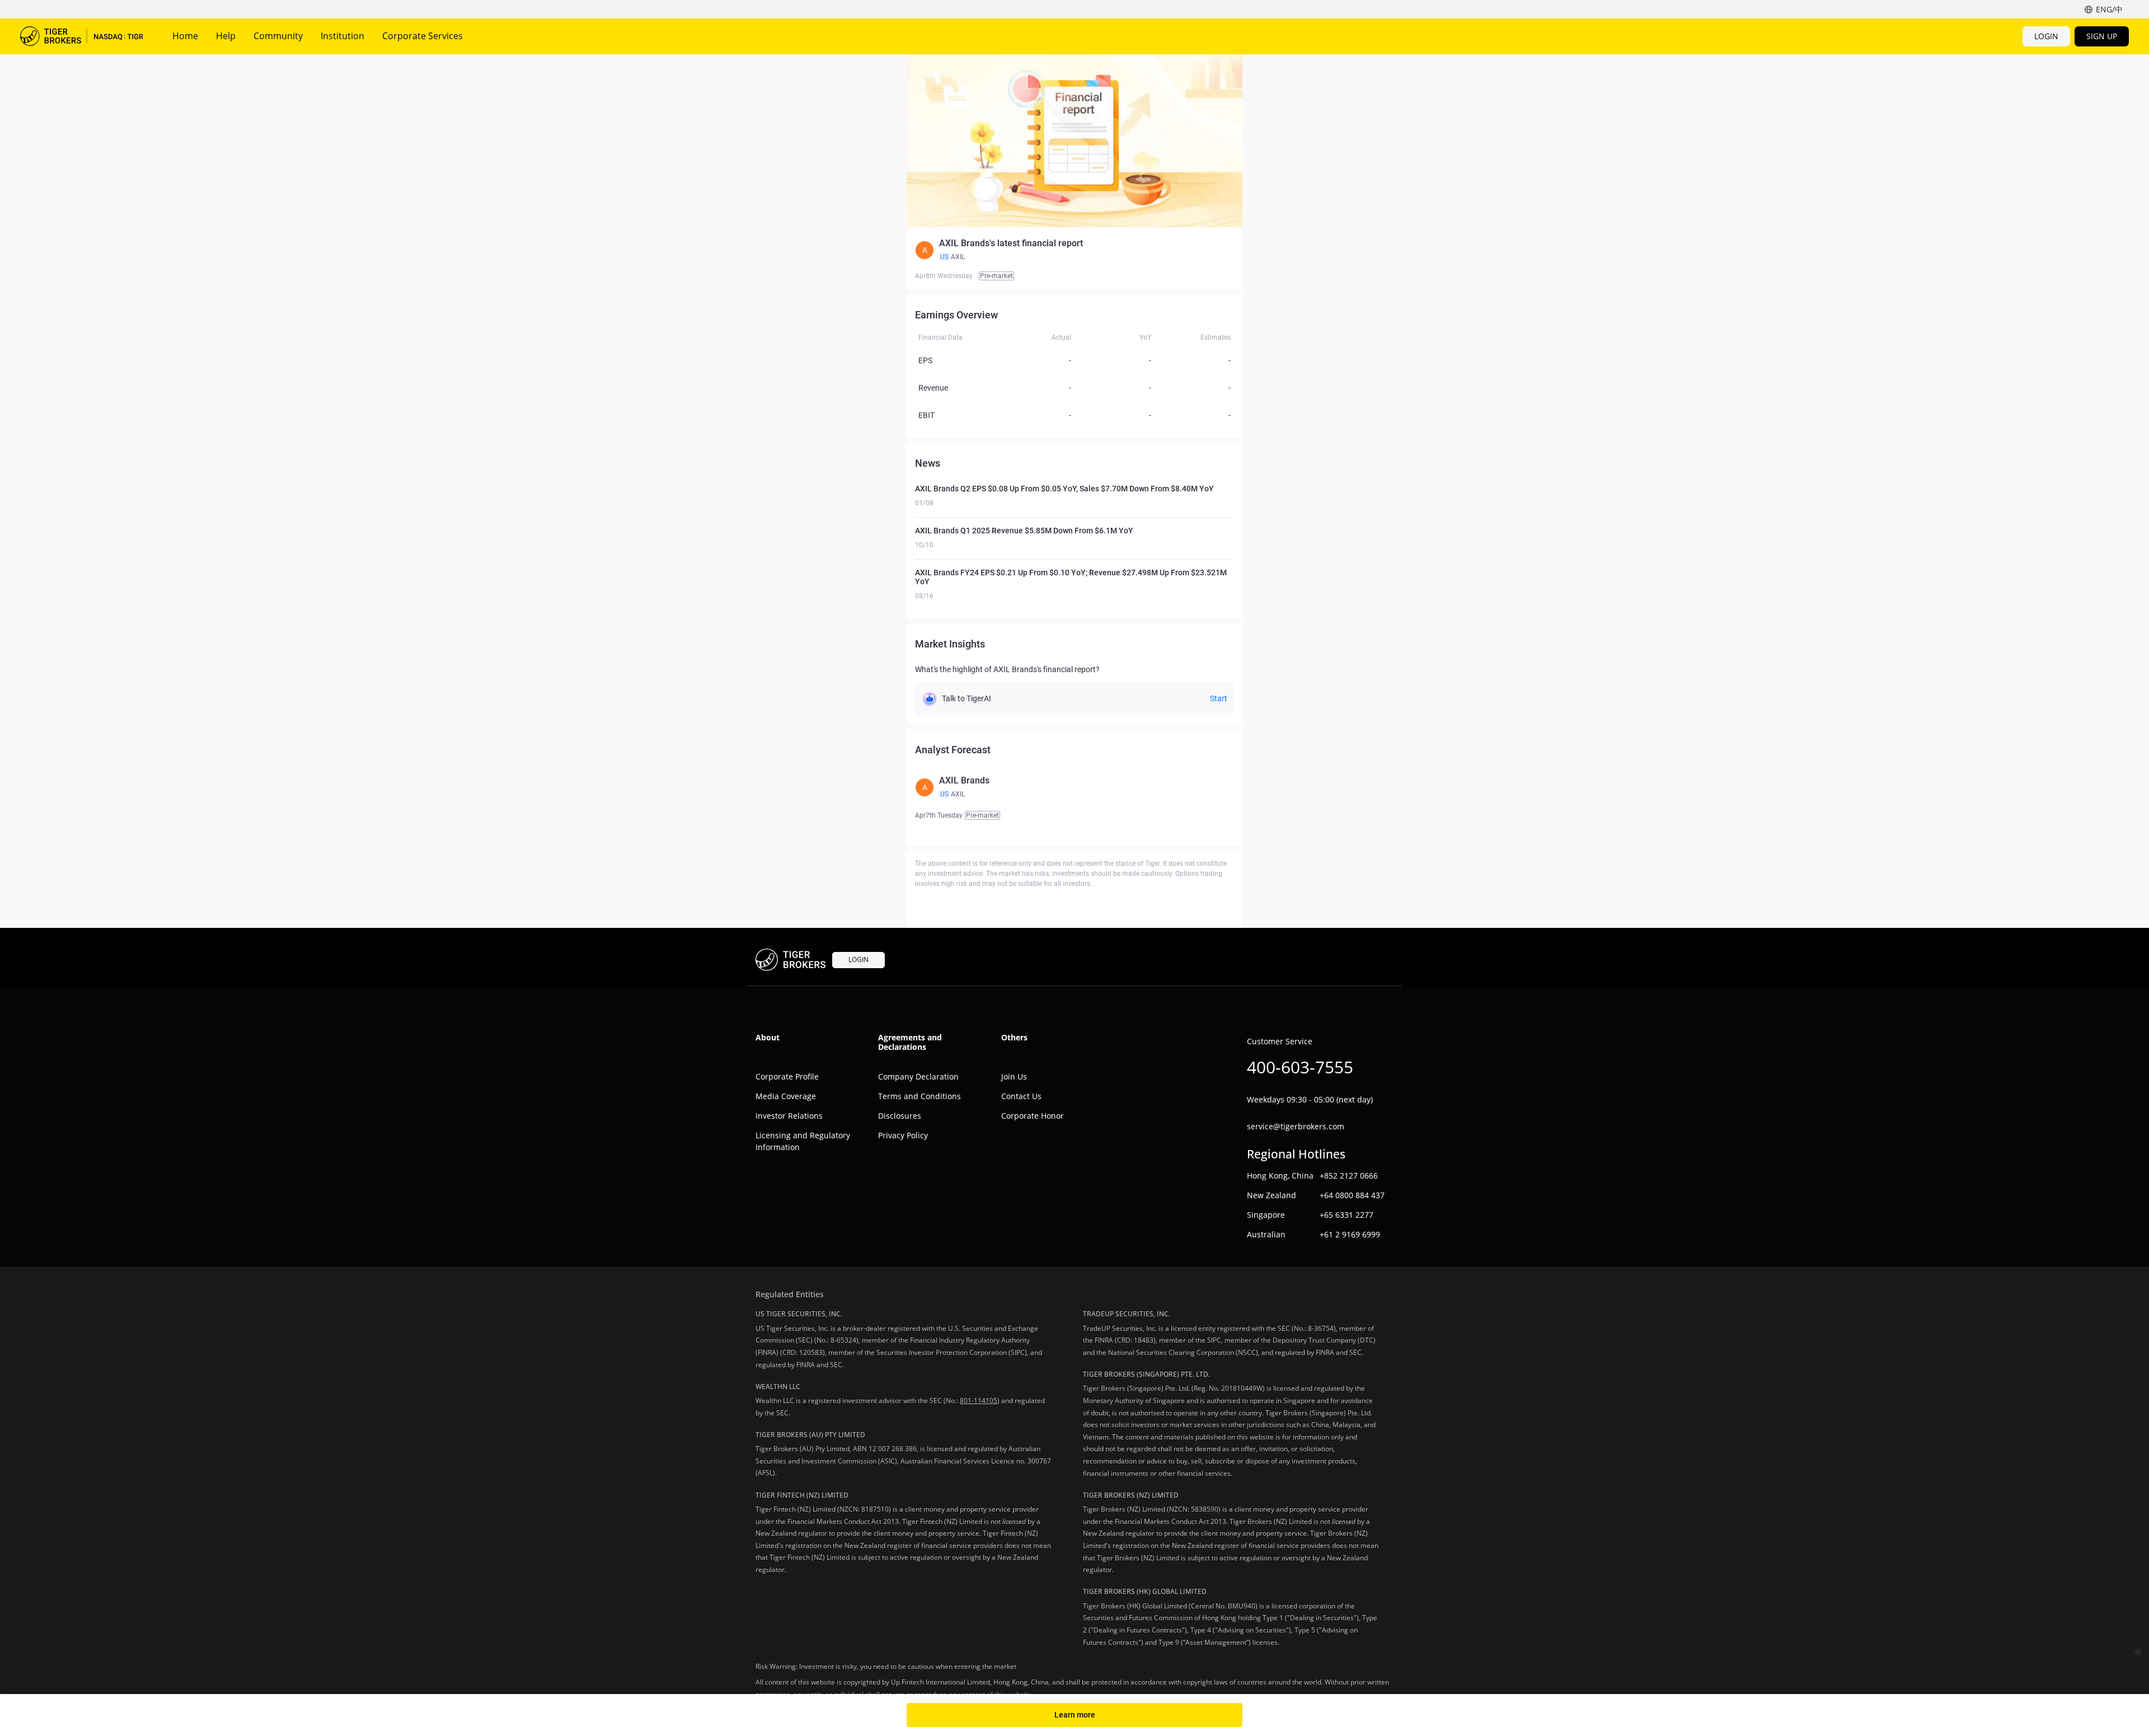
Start (1219, 698)
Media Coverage (786, 1096)
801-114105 (979, 1400)
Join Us (1014, 1076)
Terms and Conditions (919, 1096)
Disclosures (900, 1116)
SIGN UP (2102, 36)
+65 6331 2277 (1346, 1215)
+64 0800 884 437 (1352, 1195)
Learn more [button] (1075, 1715)
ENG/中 (2109, 9)
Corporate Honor (1033, 1116)
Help (226, 36)
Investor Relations (789, 1116)
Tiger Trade (82, 36)
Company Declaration (918, 1076)
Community (278, 36)
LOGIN (2046, 36)
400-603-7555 (1300, 1067)
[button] (1074, 250)
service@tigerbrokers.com (1296, 1126)
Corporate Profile (787, 1076)
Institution (342, 36)
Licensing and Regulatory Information (803, 1141)
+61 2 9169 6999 (1350, 1234)
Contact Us (1021, 1096)
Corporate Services (423, 36)
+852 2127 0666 (1349, 1176)
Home (185, 36)
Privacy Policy (903, 1135)
